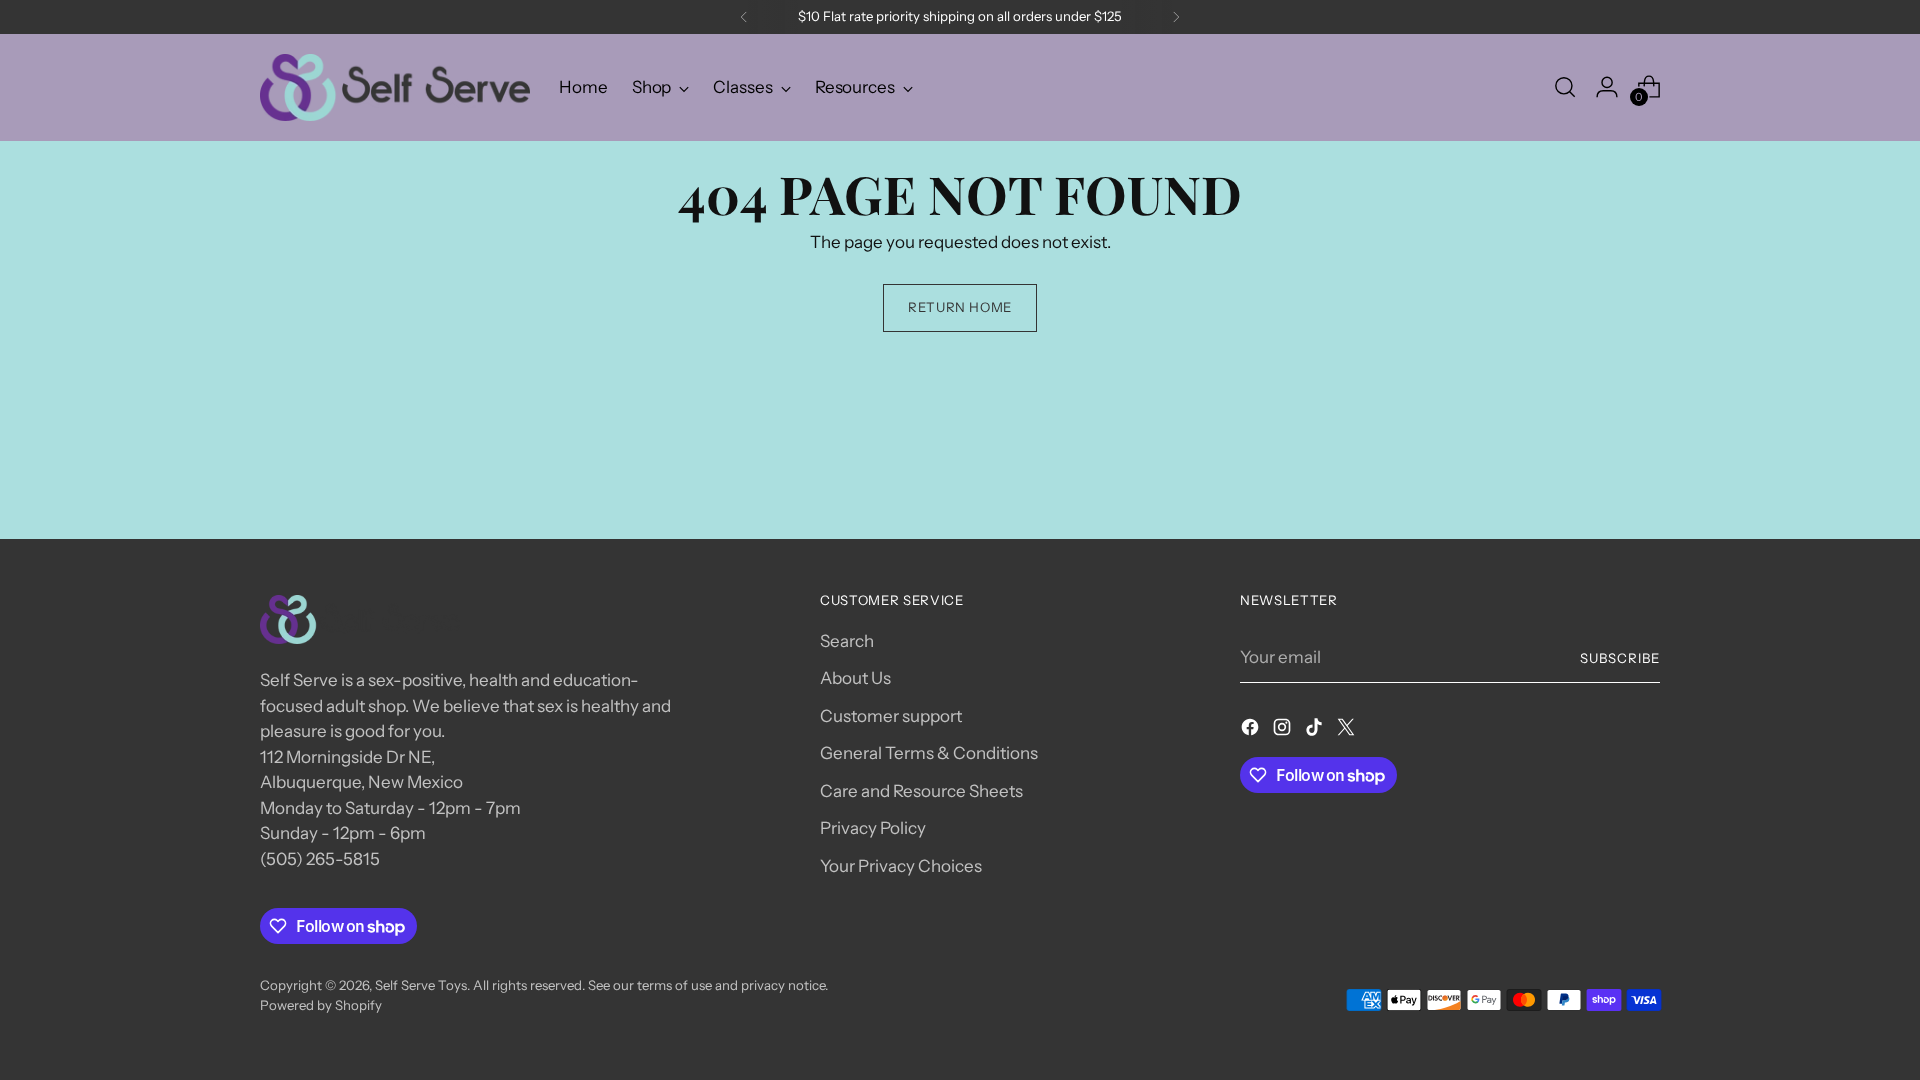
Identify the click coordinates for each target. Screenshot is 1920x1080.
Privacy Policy (873, 828)
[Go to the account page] (1607, 87)
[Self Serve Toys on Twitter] (1348, 731)
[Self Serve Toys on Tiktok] (1316, 731)
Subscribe (1620, 658)
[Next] (1176, 17)
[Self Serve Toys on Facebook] (1252, 731)
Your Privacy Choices (901, 866)
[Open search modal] (1565, 87)
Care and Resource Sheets (921, 791)
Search (847, 641)
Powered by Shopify (321, 1005)
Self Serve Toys (421, 985)
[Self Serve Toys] (395, 87)
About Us (855, 678)
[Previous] (744, 17)
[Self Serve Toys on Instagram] (1284, 731)
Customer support (891, 716)
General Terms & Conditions (929, 753)
